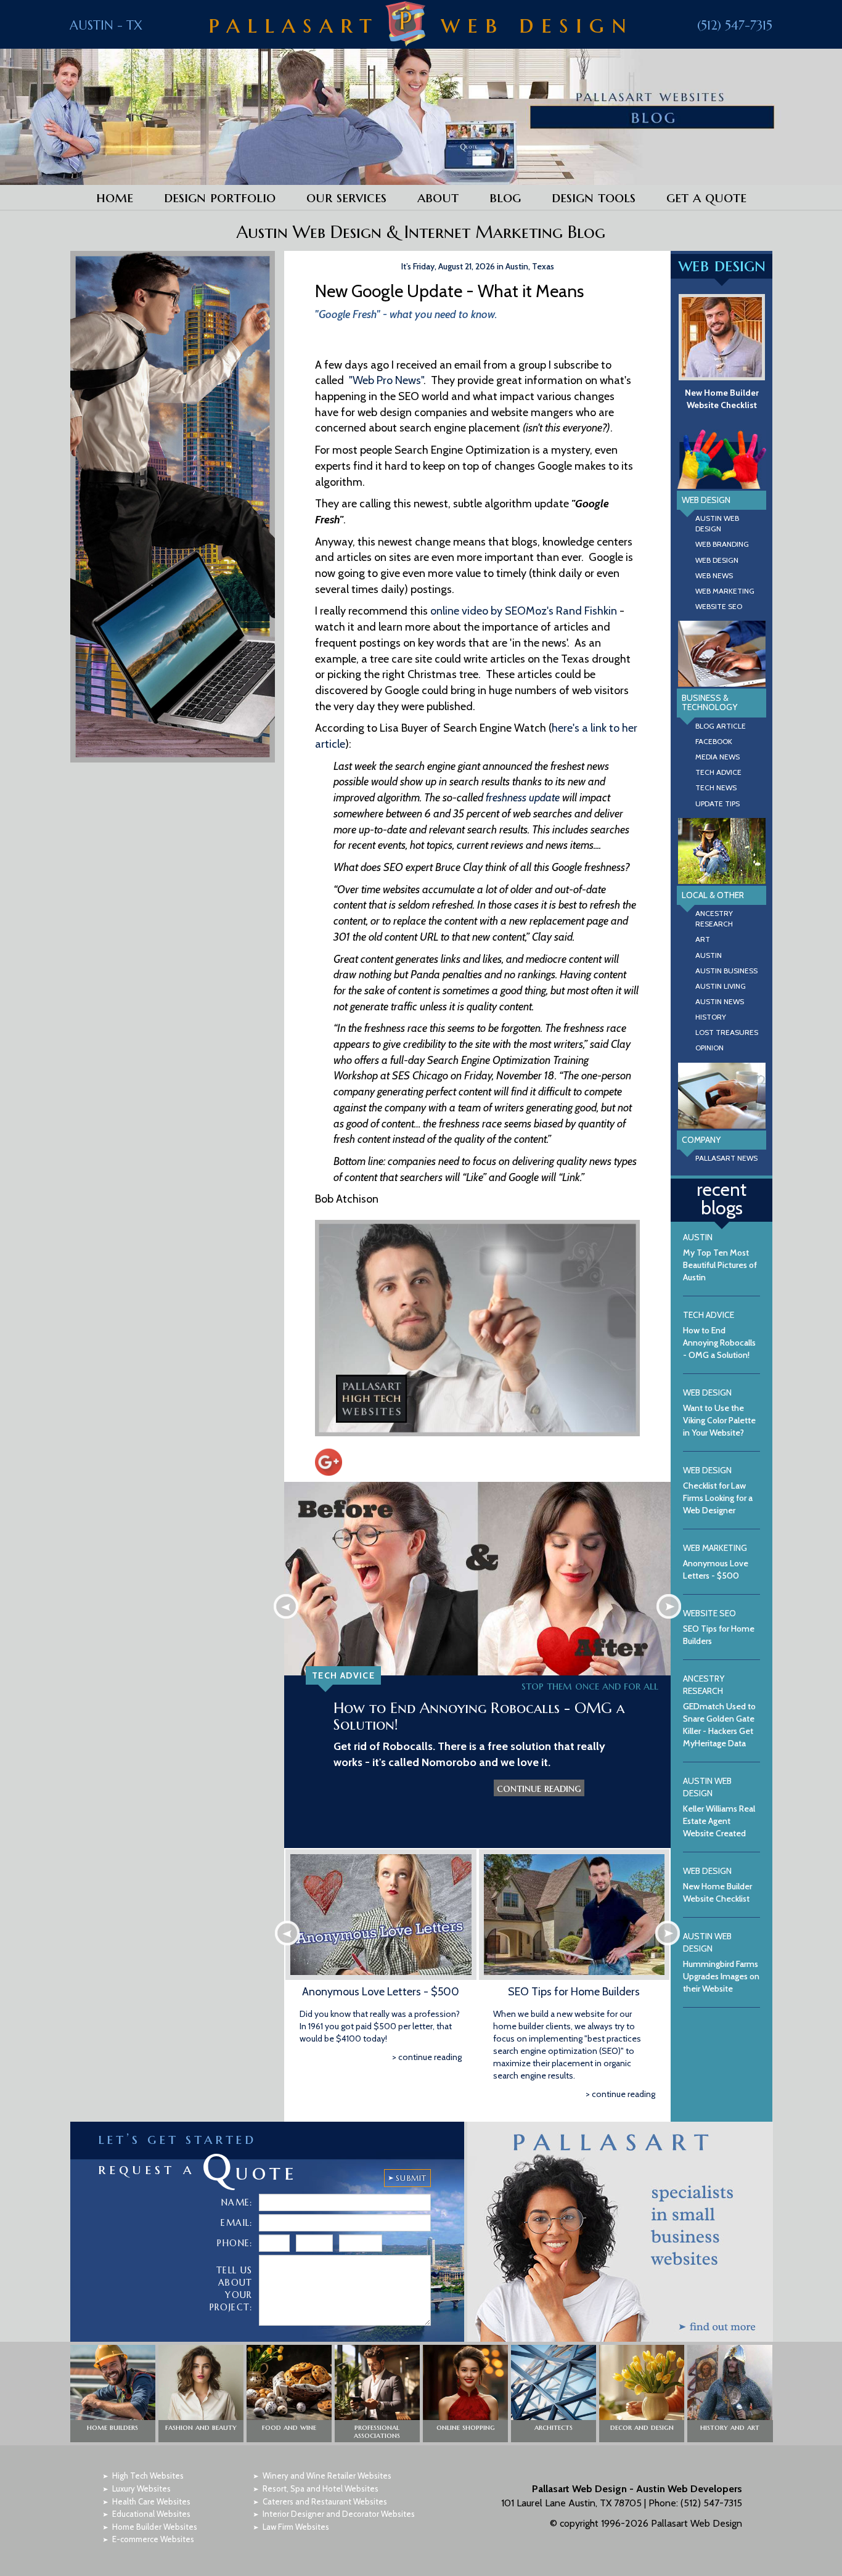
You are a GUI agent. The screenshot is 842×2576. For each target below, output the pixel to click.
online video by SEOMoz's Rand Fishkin (524, 611)
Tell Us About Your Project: (231, 2289)
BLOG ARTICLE (721, 726)
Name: (237, 2202)
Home (115, 197)
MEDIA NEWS (717, 757)
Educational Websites (151, 2514)
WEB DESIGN (717, 560)
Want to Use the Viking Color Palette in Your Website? (719, 1413)
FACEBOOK (714, 741)
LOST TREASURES (727, 1032)
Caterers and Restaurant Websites (325, 2501)
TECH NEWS (716, 787)
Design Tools (594, 197)
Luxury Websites (141, 2488)
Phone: (235, 2243)
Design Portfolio (220, 197)
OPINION (709, 1048)
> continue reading (427, 2057)
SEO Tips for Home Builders (574, 1992)
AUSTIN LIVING (721, 986)
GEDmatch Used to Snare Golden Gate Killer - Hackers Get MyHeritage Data (719, 1711)
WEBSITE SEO (719, 606)
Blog (505, 197)
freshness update (523, 798)
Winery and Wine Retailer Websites (327, 2476)
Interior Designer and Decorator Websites (339, 2514)
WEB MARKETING (725, 591)
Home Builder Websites (155, 2527)
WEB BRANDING (722, 544)
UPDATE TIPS (717, 803)
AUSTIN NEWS (720, 1001)
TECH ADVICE (718, 772)
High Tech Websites (148, 2476)
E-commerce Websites (153, 2539)
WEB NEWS (714, 575)
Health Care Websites (151, 2501)
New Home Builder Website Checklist (722, 399)
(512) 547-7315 (735, 26)
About (438, 197)
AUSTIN (709, 955)
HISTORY (711, 1017)
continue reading (539, 1788)
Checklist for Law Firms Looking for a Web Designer (718, 1490)
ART (703, 939)
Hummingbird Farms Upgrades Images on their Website (721, 1962)
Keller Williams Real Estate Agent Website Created (719, 1807)
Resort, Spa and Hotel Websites (321, 2488)
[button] (113, 2394)
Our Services (346, 197)
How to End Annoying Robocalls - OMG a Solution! (479, 1716)
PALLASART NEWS (726, 1158)
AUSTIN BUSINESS (726, 971)
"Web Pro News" (386, 380)
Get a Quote (706, 197)
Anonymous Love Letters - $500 (381, 1992)
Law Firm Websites (296, 2527)
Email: (236, 2223)
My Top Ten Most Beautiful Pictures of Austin (720, 1257)
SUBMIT (411, 2178)
